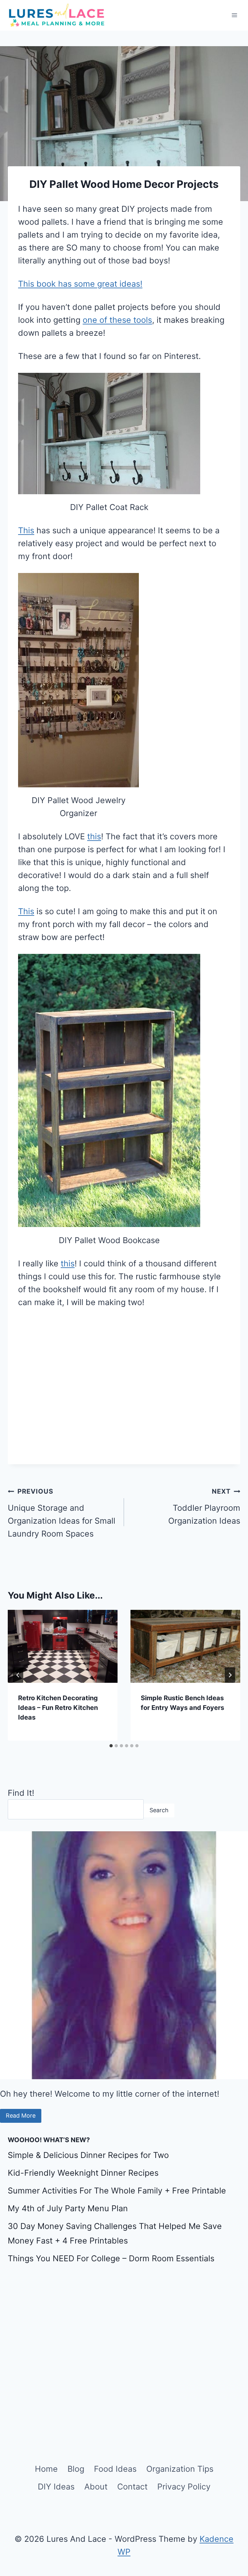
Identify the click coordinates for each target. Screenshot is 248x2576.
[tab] (111, 1746)
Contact (132, 2487)
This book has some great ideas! (80, 284)
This (26, 530)
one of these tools (117, 320)
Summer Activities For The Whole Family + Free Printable (117, 2191)
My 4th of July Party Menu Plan (68, 2208)
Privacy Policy (184, 2487)
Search (159, 1810)
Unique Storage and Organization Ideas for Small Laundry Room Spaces (62, 1513)
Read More (21, 2116)
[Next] (230, 1675)
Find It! (21, 1793)
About (96, 2487)
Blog (76, 2469)
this (94, 836)
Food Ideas (115, 2469)
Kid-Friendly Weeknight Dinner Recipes (83, 2173)
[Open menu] (234, 15)
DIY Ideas (56, 2487)
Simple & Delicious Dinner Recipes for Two (88, 2155)
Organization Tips (180, 2469)
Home (46, 2469)
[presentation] (63, 1646)
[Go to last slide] (18, 1675)
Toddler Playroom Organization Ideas (204, 1507)
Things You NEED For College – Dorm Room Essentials (111, 2258)
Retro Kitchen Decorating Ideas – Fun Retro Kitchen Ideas (58, 1708)
